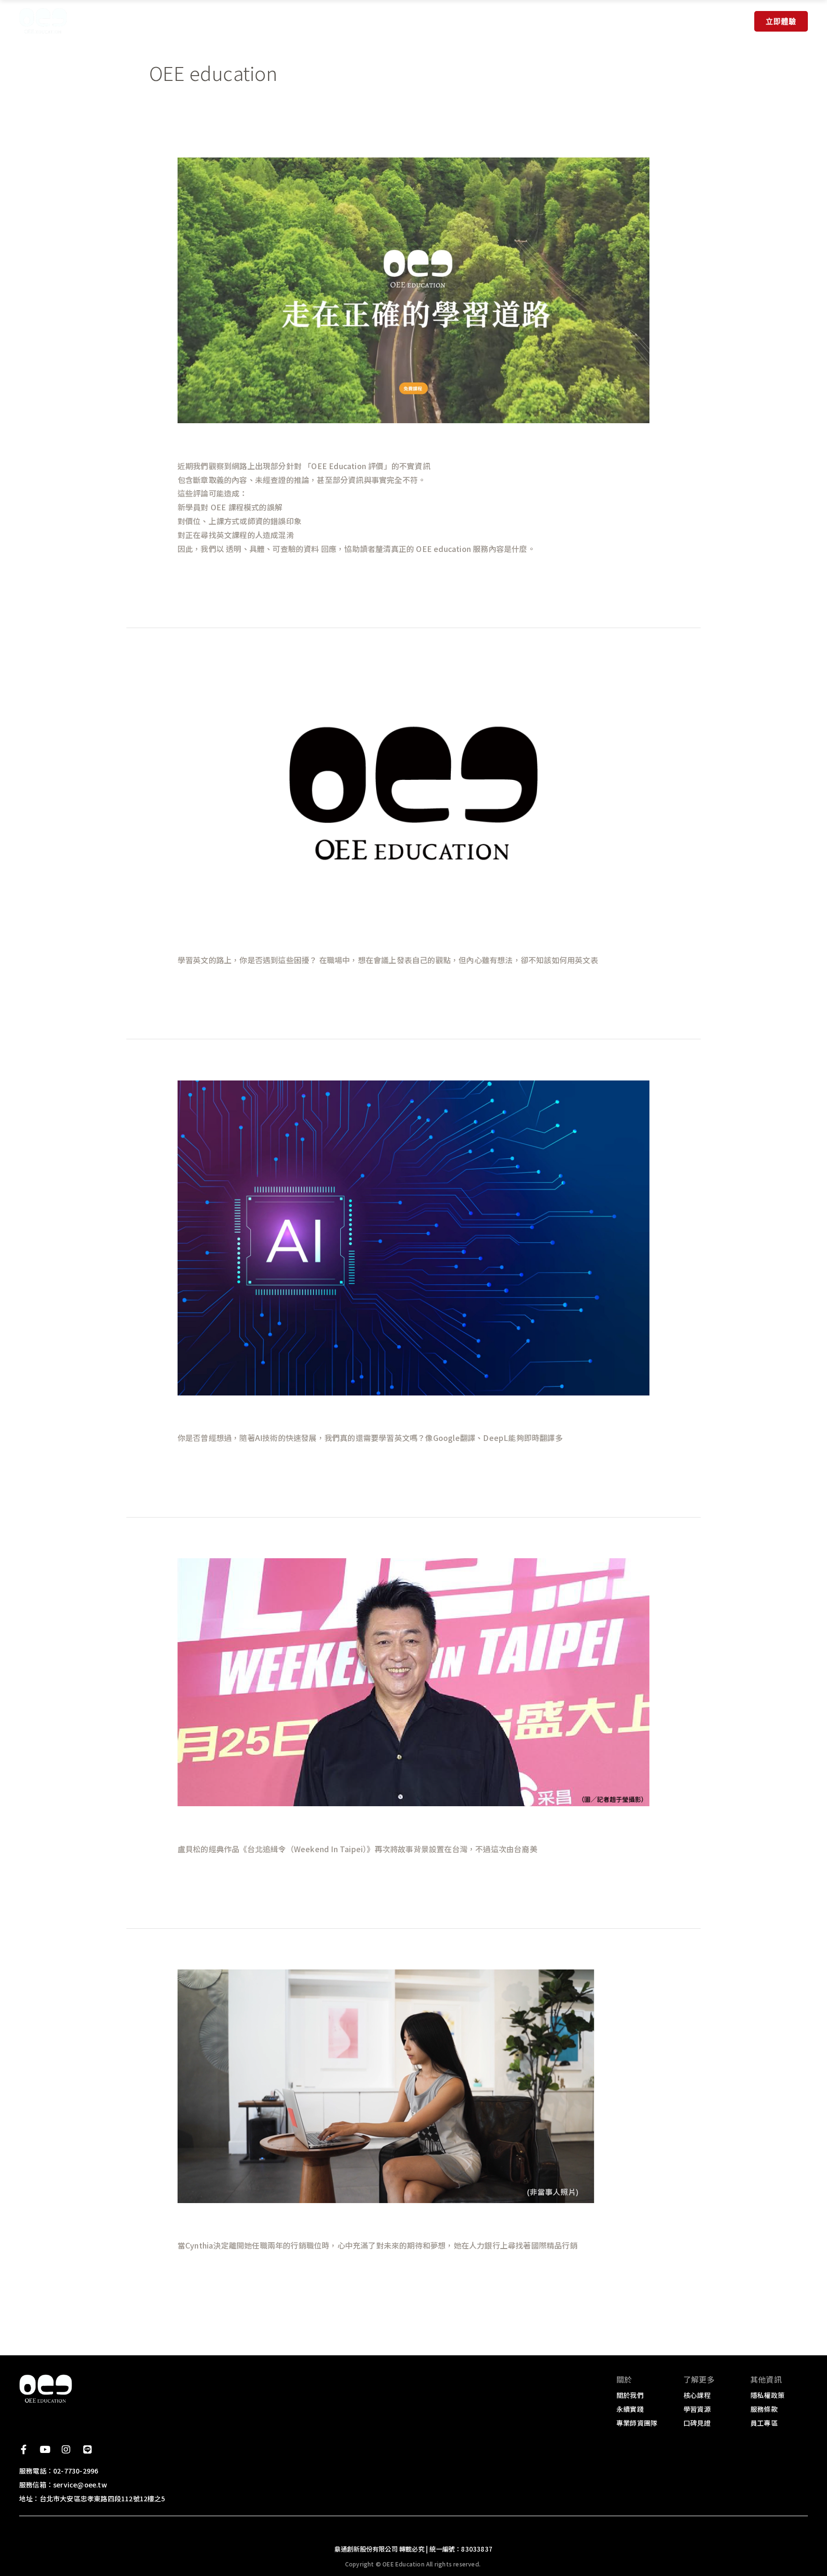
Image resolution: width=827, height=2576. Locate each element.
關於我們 (191, 21)
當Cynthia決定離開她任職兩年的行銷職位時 (291, 2222)
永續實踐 (254, 21)
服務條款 (764, 2409)
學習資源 (426, 21)
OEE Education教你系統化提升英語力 (275, 936)
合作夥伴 (534, 21)
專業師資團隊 (637, 2423)
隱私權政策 (767, 2395)
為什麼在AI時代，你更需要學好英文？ (275, 1414)
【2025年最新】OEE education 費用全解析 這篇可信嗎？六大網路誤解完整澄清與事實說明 (411, 442)
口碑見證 (480, 21)
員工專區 (764, 2423)
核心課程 (308, 21)
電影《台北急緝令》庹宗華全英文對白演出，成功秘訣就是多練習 (346, 1825)
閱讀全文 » (196, 574)
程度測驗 (372, 21)
